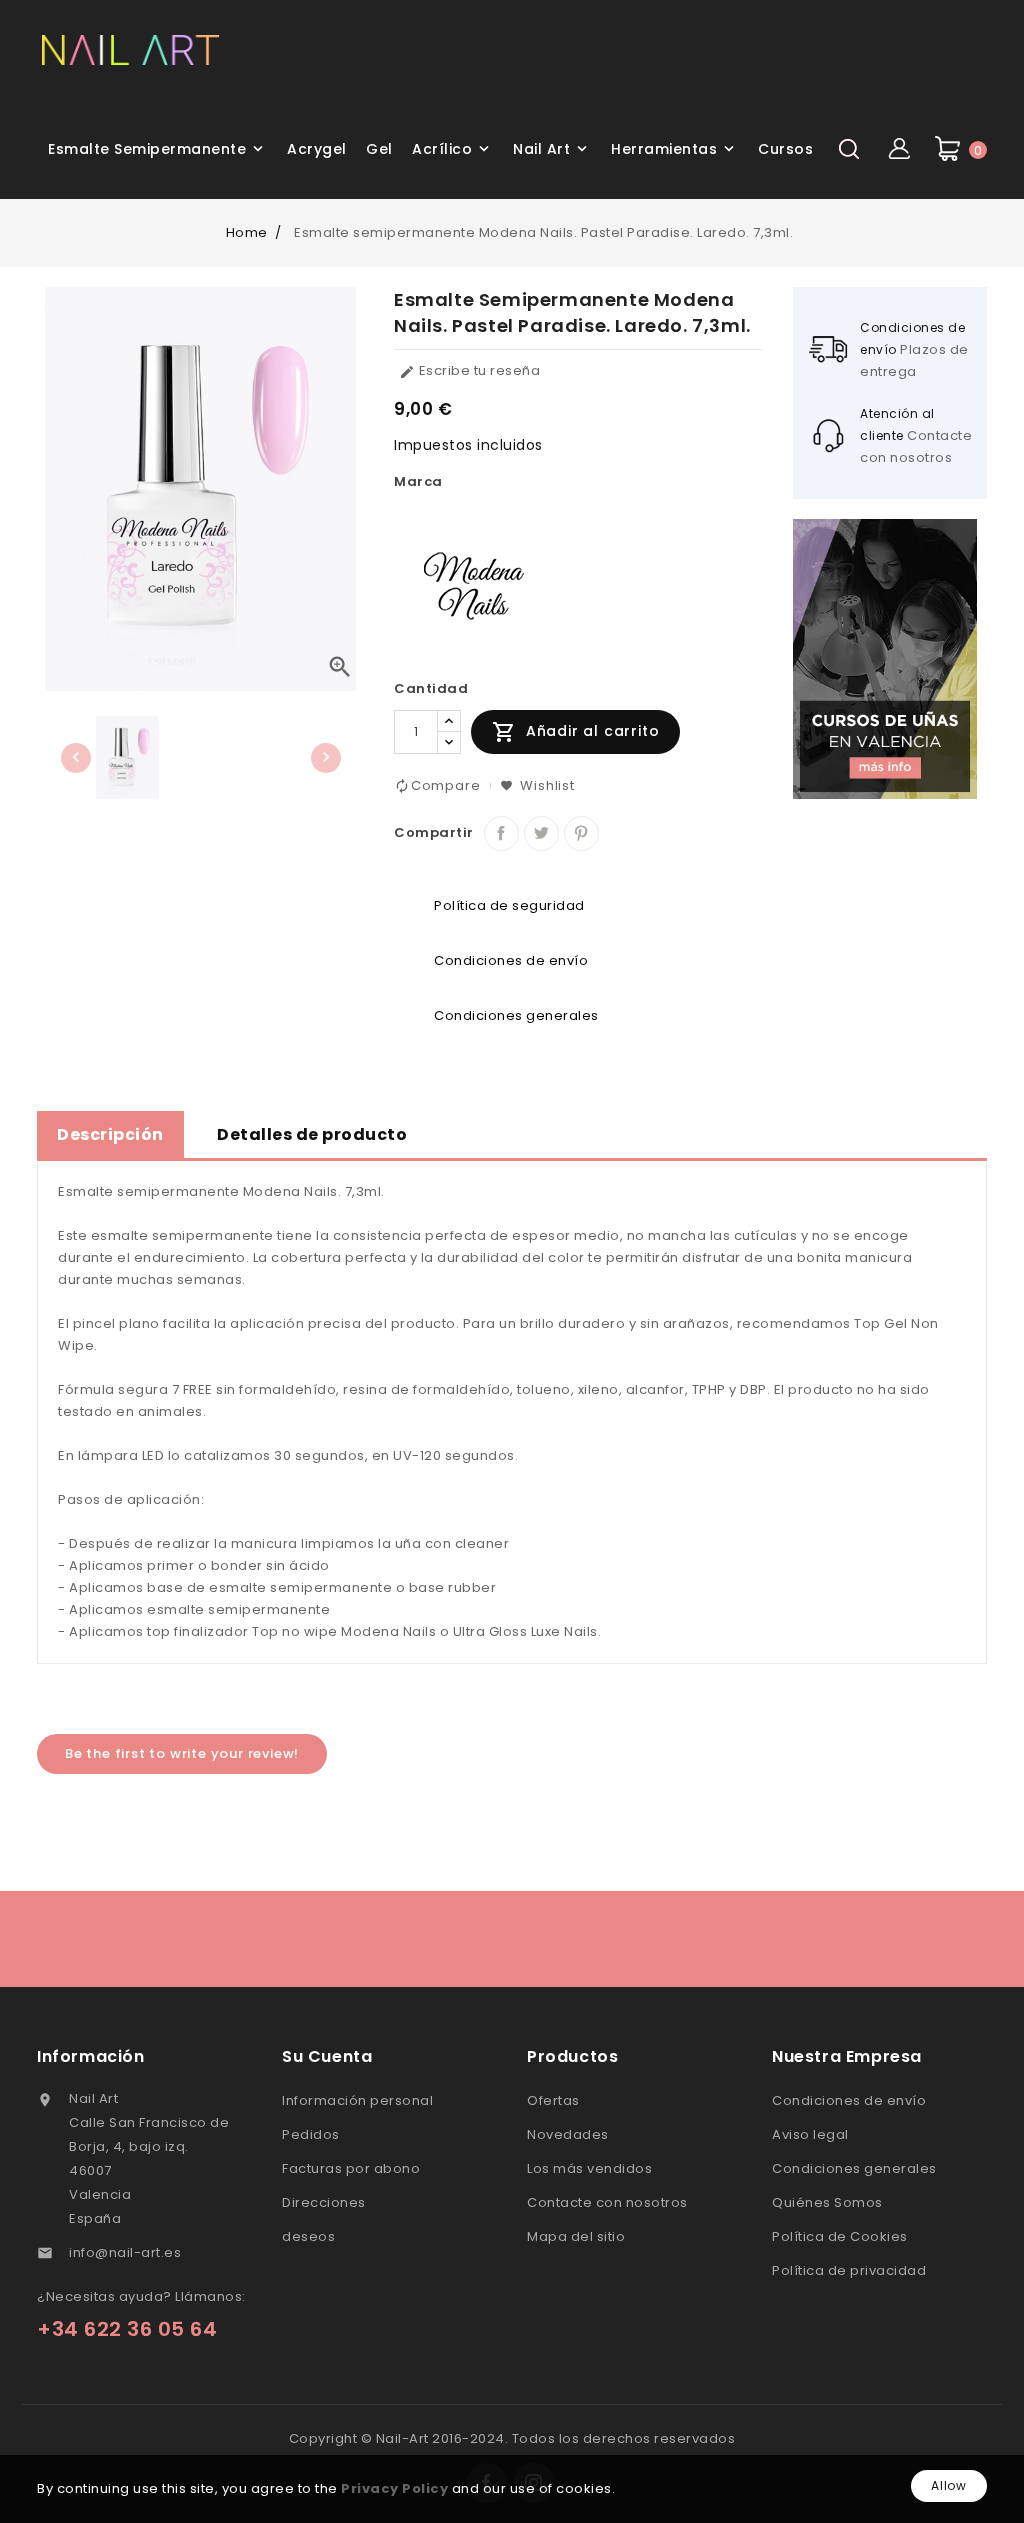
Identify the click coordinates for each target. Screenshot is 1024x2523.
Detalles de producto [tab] (312, 1134)
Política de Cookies (840, 2236)
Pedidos (311, 2134)
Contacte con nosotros (607, 2202)
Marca (418, 481)
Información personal (357, 2100)
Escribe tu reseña (469, 370)
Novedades (568, 2134)
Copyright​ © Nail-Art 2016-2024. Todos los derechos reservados (512, 2438)
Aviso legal (810, 2134)
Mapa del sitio (576, 2236)
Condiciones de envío (849, 2100)
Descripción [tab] (110, 1134)
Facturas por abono (351, 2168)
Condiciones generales (854, 2168)
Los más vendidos (589, 2168)
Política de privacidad (849, 2270)
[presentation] (76, 758)
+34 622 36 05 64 (127, 2329)
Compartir (501, 833)
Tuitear (541, 833)
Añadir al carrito (575, 732)
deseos (308, 2236)
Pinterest (581, 833)
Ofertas (553, 2100)
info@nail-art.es (125, 2252)
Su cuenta (327, 2056)
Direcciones (324, 2202)
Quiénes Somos (827, 2202)
